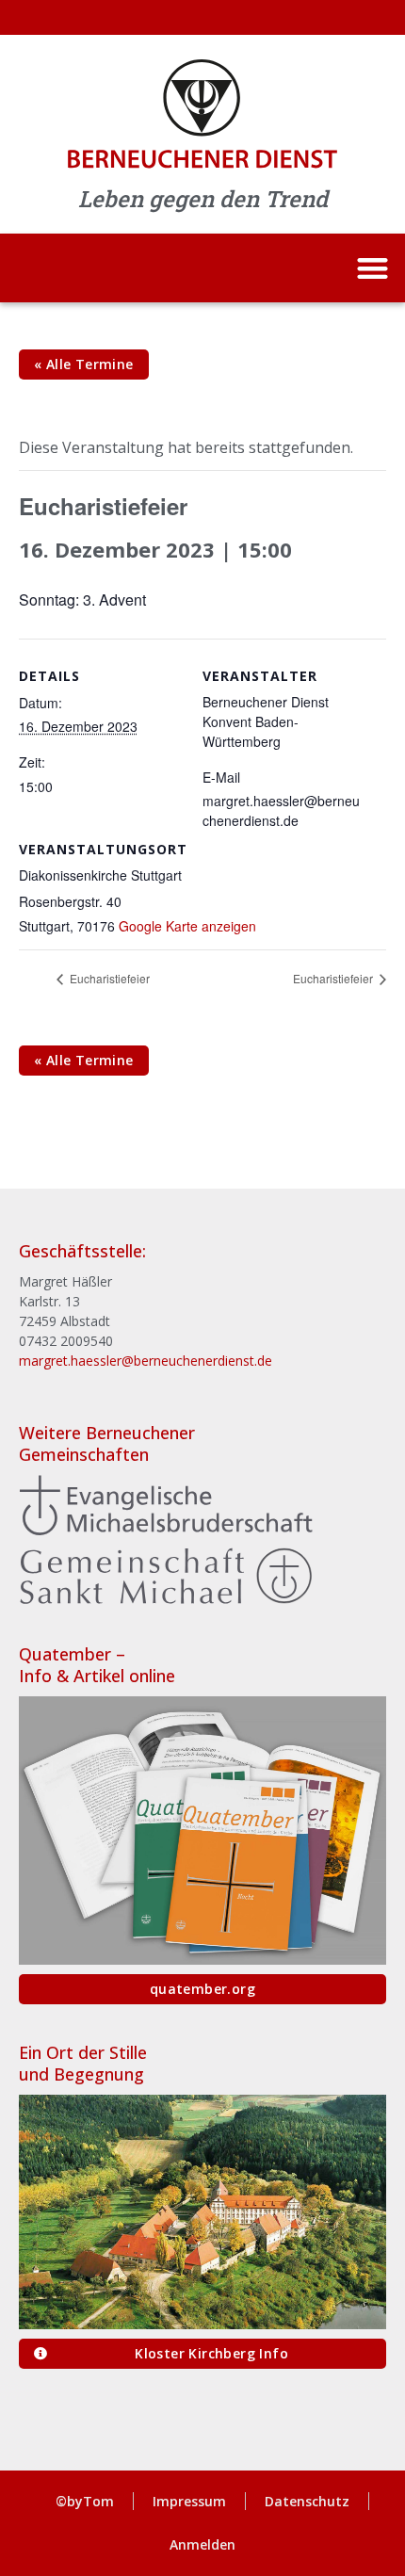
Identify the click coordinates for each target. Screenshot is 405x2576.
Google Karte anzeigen (187, 926)
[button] (373, 268)
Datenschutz (307, 2501)
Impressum (189, 2501)
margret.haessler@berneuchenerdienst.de (146, 1361)
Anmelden (202, 2544)
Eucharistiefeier (108, 978)
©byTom (85, 2501)
